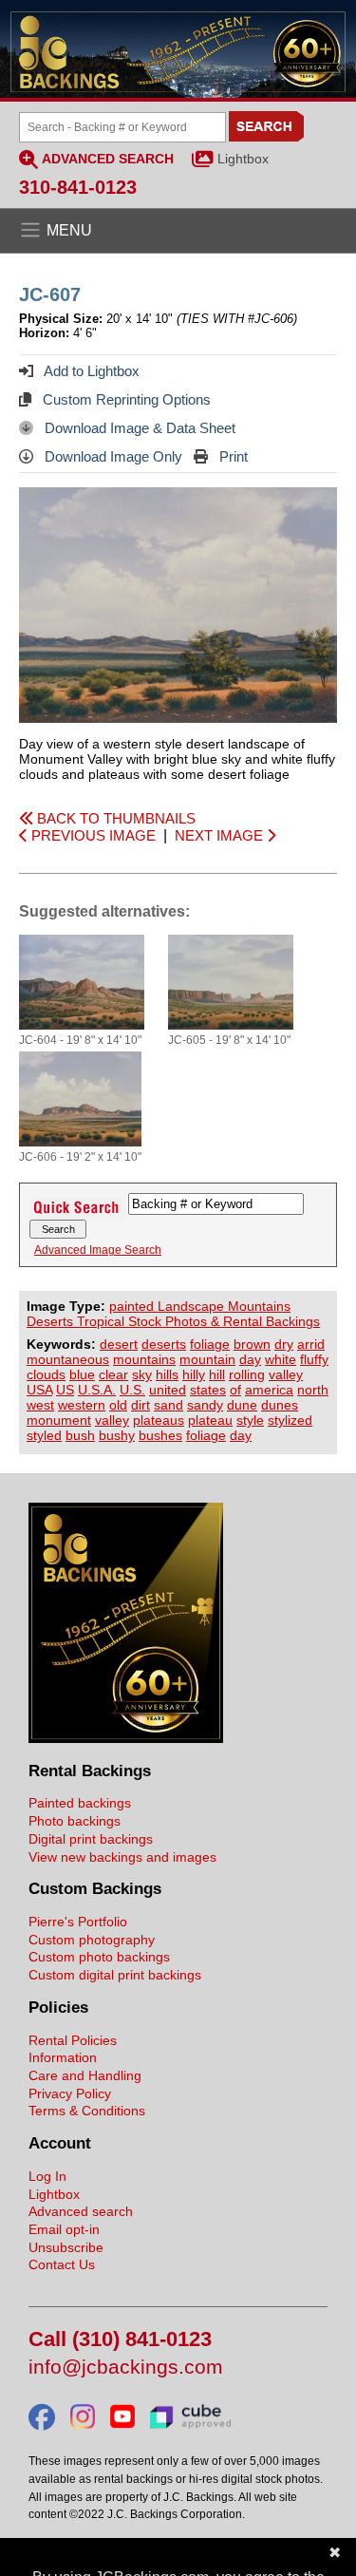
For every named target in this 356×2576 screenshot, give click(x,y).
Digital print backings (91, 1839)
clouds (46, 1374)
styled (44, 1435)
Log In (47, 2176)
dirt (141, 1405)
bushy (117, 1435)
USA (39, 1390)
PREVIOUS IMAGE (92, 835)
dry (284, 1344)
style (250, 1420)
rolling (247, 1374)
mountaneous (68, 1359)
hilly (194, 1374)
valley (286, 1374)
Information (63, 2057)
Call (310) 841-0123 (120, 2340)
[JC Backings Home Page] (126, 1738)
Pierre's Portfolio (78, 1922)
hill (217, 1374)
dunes (280, 1405)
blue (82, 1374)
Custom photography (92, 1940)
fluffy (314, 1359)
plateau (210, 1420)
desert (119, 1344)
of (235, 1390)
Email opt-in (64, 2229)
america (269, 1390)
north (313, 1390)
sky (142, 1374)
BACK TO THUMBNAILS (114, 818)
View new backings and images (122, 1857)
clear (113, 1374)
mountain (207, 1359)
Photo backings (75, 1821)
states (208, 1390)
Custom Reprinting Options (125, 399)
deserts (164, 1344)
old (118, 1405)
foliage (210, 1344)
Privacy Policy (70, 2093)
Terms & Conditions (87, 2111)
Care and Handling (85, 2075)
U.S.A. (97, 1390)
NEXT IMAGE (221, 835)
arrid (311, 1344)
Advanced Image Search (98, 1250)
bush (80, 1435)
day (250, 1359)
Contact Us (62, 2264)
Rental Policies (73, 2040)
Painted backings (80, 1803)
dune (242, 1405)
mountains (144, 1359)
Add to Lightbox (90, 371)
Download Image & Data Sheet (138, 428)
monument (59, 1420)
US (65, 1390)
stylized (290, 1420)
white (281, 1359)
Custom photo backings (99, 1957)
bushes (160, 1435)
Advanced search (81, 2211)
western (82, 1405)
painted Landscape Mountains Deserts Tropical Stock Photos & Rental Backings (173, 1314)
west (40, 1405)
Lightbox (243, 159)
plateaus (159, 1420)
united (168, 1390)
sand (169, 1405)
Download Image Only (112, 456)
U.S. (132, 1390)
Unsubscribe (66, 2247)
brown (252, 1344)
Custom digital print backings (115, 1975)
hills (167, 1374)
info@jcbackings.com (126, 2368)
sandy (205, 1405)
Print (232, 456)
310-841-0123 (78, 187)
